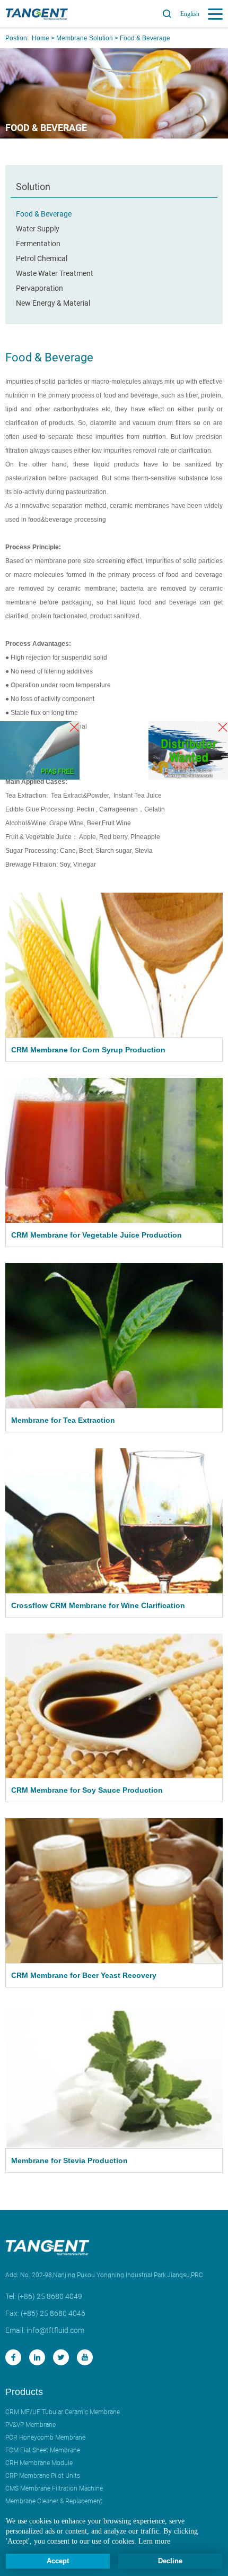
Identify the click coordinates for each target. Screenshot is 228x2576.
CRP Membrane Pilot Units (43, 2476)
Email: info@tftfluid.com (45, 2330)
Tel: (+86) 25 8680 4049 (44, 2296)
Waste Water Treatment (55, 273)
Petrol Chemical (42, 258)
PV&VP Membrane (30, 2425)
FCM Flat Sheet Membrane (43, 2450)
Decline (170, 2561)
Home (41, 38)
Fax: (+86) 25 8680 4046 (45, 2313)
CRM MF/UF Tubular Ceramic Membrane (63, 2412)
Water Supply (38, 229)
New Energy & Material (53, 303)
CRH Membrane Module (39, 2463)
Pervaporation (40, 288)
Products (24, 2392)
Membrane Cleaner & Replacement (54, 2501)
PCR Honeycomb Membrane (45, 2437)
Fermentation (38, 244)
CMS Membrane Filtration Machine (54, 2488)
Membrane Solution (85, 38)
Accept (58, 2561)
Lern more (154, 2541)
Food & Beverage (145, 38)
